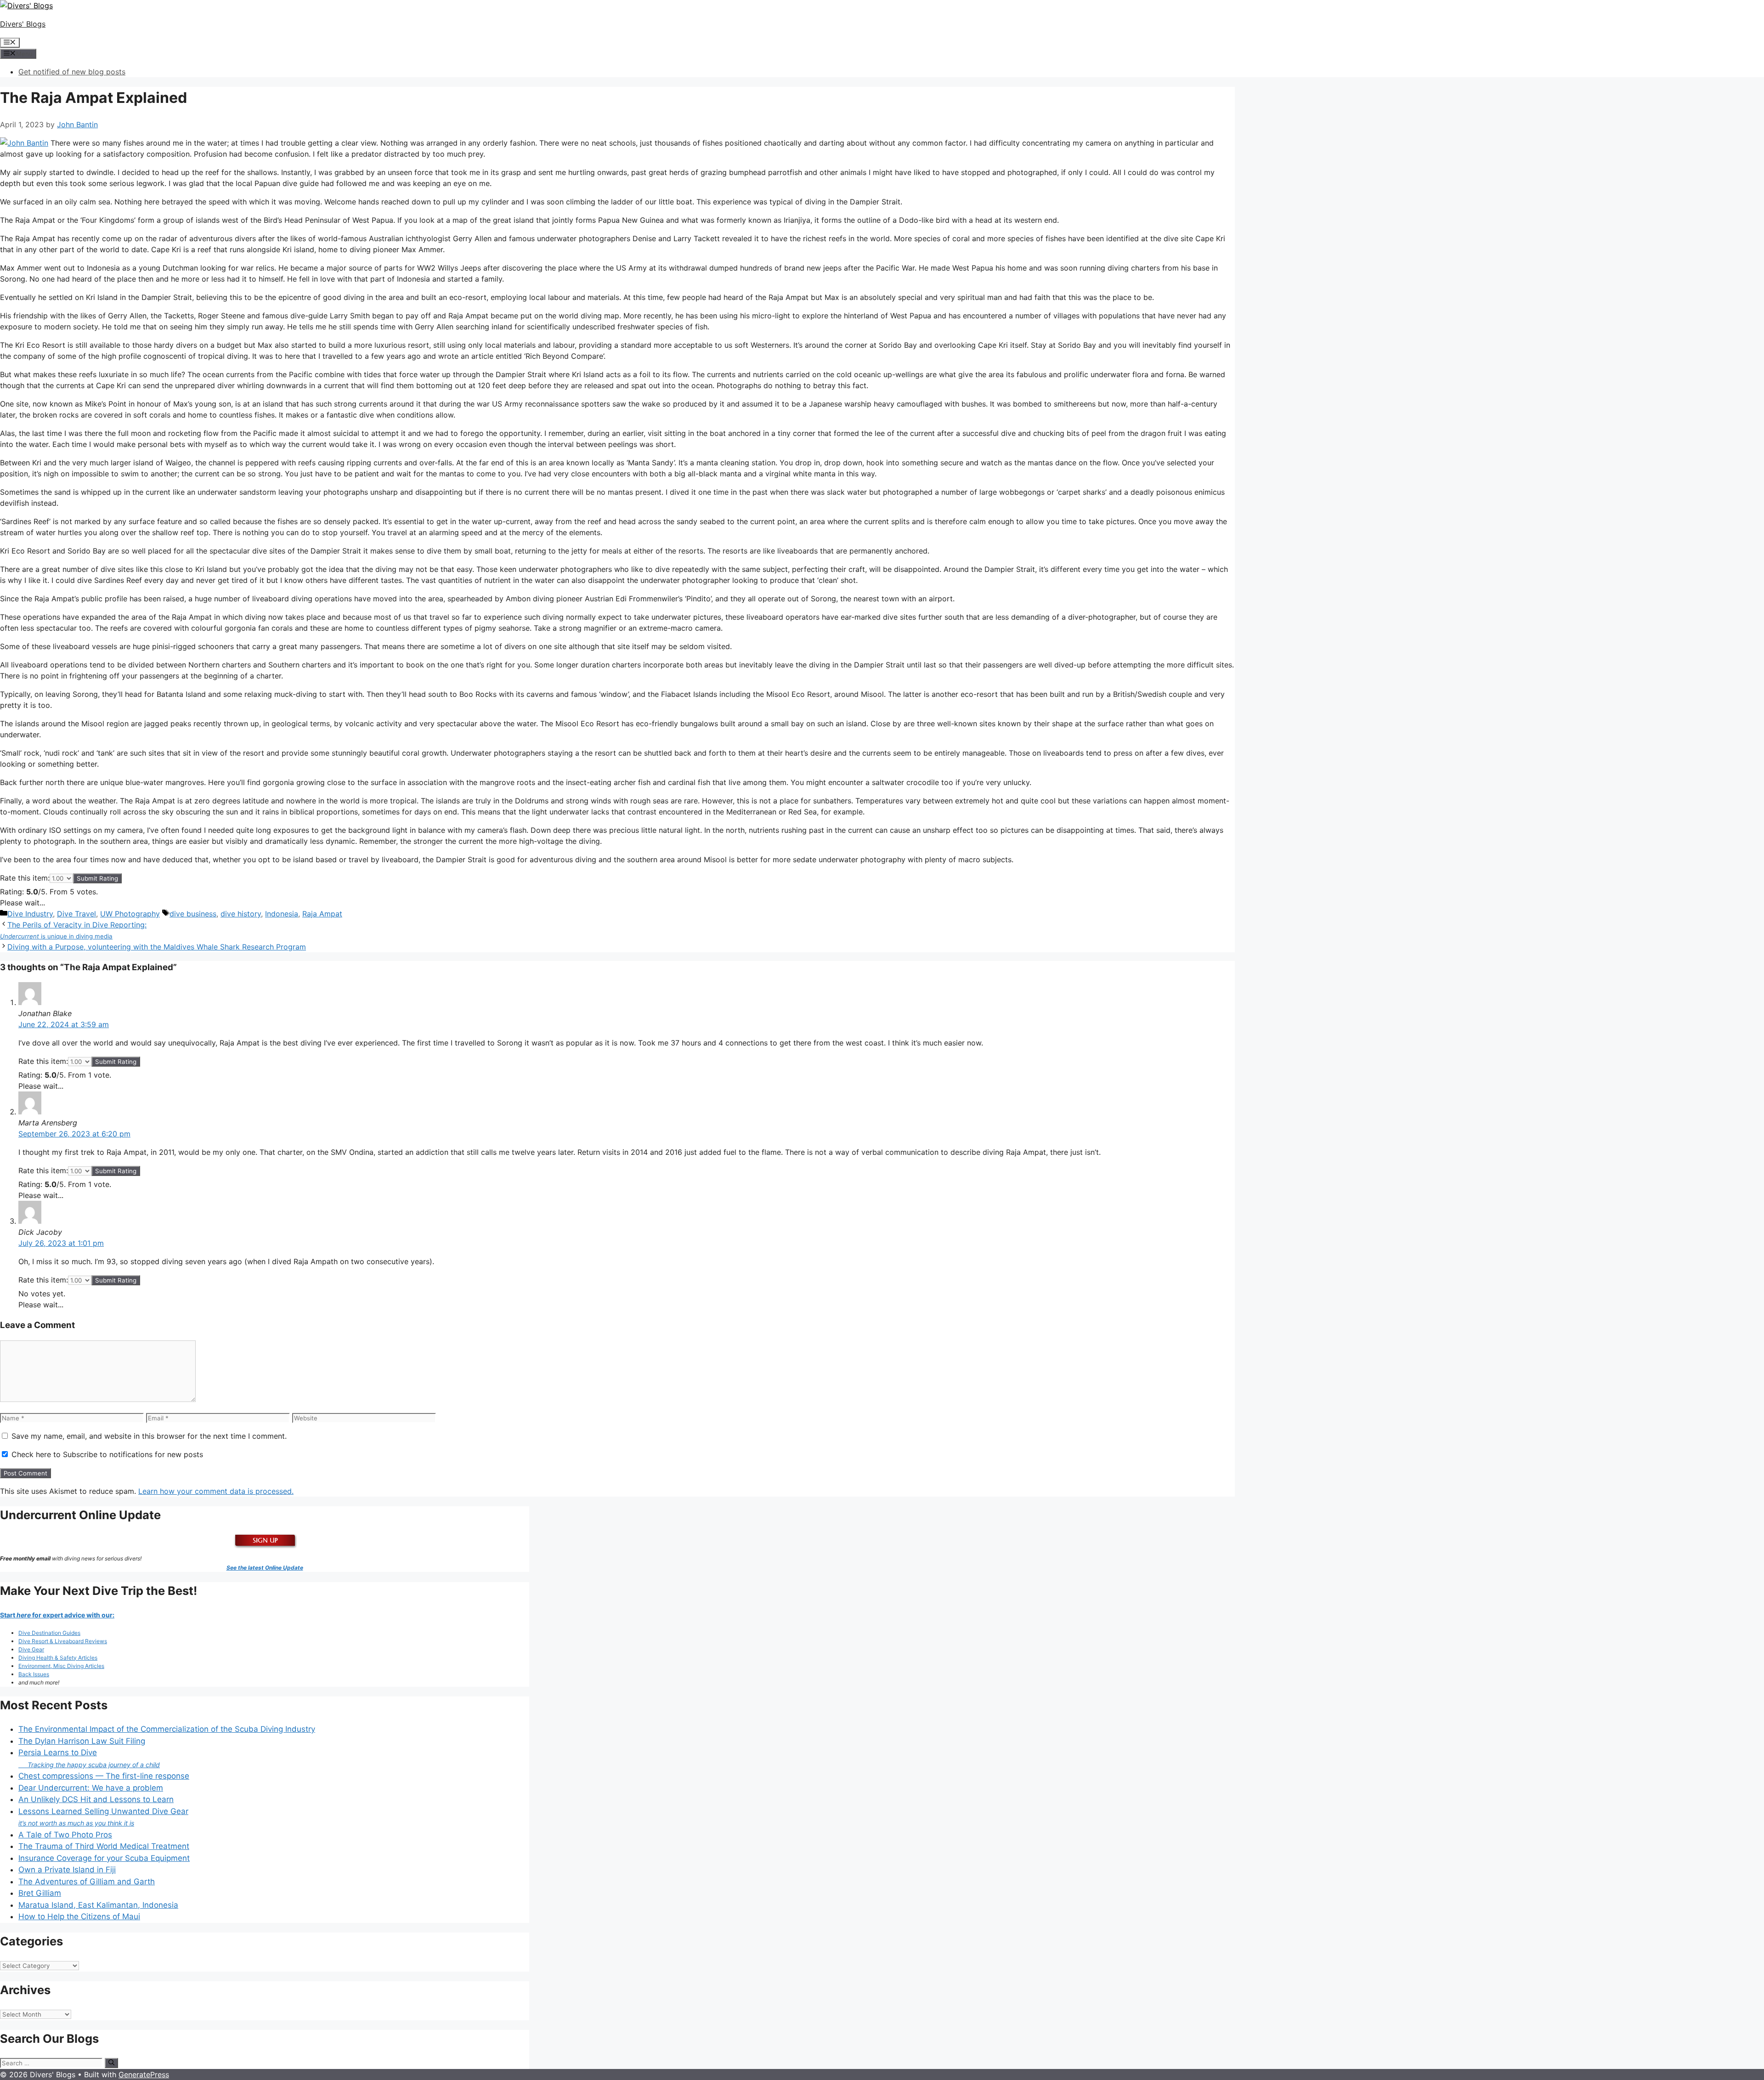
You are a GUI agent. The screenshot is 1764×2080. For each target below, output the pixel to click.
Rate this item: (25, 878)
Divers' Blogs (23, 24)
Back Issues (34, 1674)
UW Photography (130, 914)
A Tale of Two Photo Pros (65, 1835)
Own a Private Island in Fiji (67, 1870)
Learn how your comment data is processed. (216, 1491)
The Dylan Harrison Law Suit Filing (82, 1741)
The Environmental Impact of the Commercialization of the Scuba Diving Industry (167, 1729)
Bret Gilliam (40, 1893)
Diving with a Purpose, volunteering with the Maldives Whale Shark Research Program (157, 947)
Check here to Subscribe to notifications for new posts (106, 1454)
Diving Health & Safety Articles (58, 1658)
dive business (193, 914)
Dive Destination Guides (49, 1633)
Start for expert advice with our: (57, 1615)
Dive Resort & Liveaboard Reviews (63, 1641)
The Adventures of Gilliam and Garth (87, 1882)
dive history (241, 914)
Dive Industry (30, 914)
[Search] (111, 2063)
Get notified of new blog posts (72, 72)
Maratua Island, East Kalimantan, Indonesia (98, 1905)
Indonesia (282, 914)
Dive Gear (31, 1649)
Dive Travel (76, 914)
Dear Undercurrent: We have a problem (91, 1788)
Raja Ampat (322, 914)
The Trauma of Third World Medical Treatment (104, 1846)
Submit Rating (97, 878)
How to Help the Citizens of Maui (79, 1916)
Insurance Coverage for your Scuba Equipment (104, 1858)
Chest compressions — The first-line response (104, 1776)
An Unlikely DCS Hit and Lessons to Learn (96, 1799)
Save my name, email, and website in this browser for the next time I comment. (149, 1436)
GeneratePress (144, 2074)
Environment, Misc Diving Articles (61, 1666)
